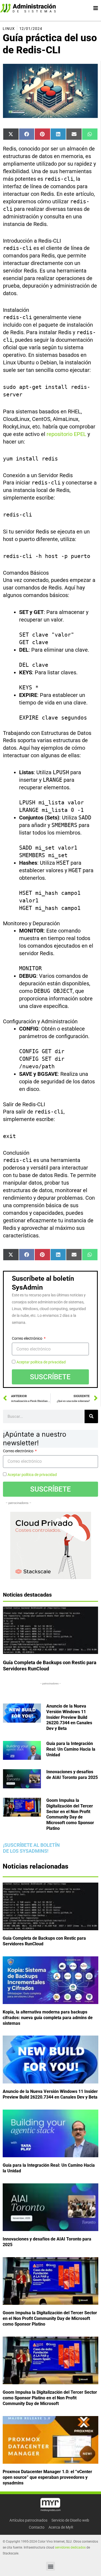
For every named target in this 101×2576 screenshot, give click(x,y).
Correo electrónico (27, 1338)
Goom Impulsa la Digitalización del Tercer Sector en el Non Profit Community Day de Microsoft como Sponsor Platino (70, 1814)
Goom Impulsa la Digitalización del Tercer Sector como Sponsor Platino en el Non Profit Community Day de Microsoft (50, 2398)
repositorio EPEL (66, 434)
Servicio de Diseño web (70, 2520)
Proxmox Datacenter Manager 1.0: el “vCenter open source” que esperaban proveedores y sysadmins (47, 2477)
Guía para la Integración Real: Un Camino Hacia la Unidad (71, 1749)
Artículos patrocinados (28, 2520)
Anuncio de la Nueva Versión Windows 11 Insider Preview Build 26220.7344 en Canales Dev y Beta (69, 1717)
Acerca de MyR (61, 2527)
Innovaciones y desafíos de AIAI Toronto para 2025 (72, 1775)
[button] (50, 2566)
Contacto (37, 2527)
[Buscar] (91, 1416)
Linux (9, 29)
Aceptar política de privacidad (41, 1362)
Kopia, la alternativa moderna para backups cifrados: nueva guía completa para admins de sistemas (48, 2018)
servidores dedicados (70, 2547)
